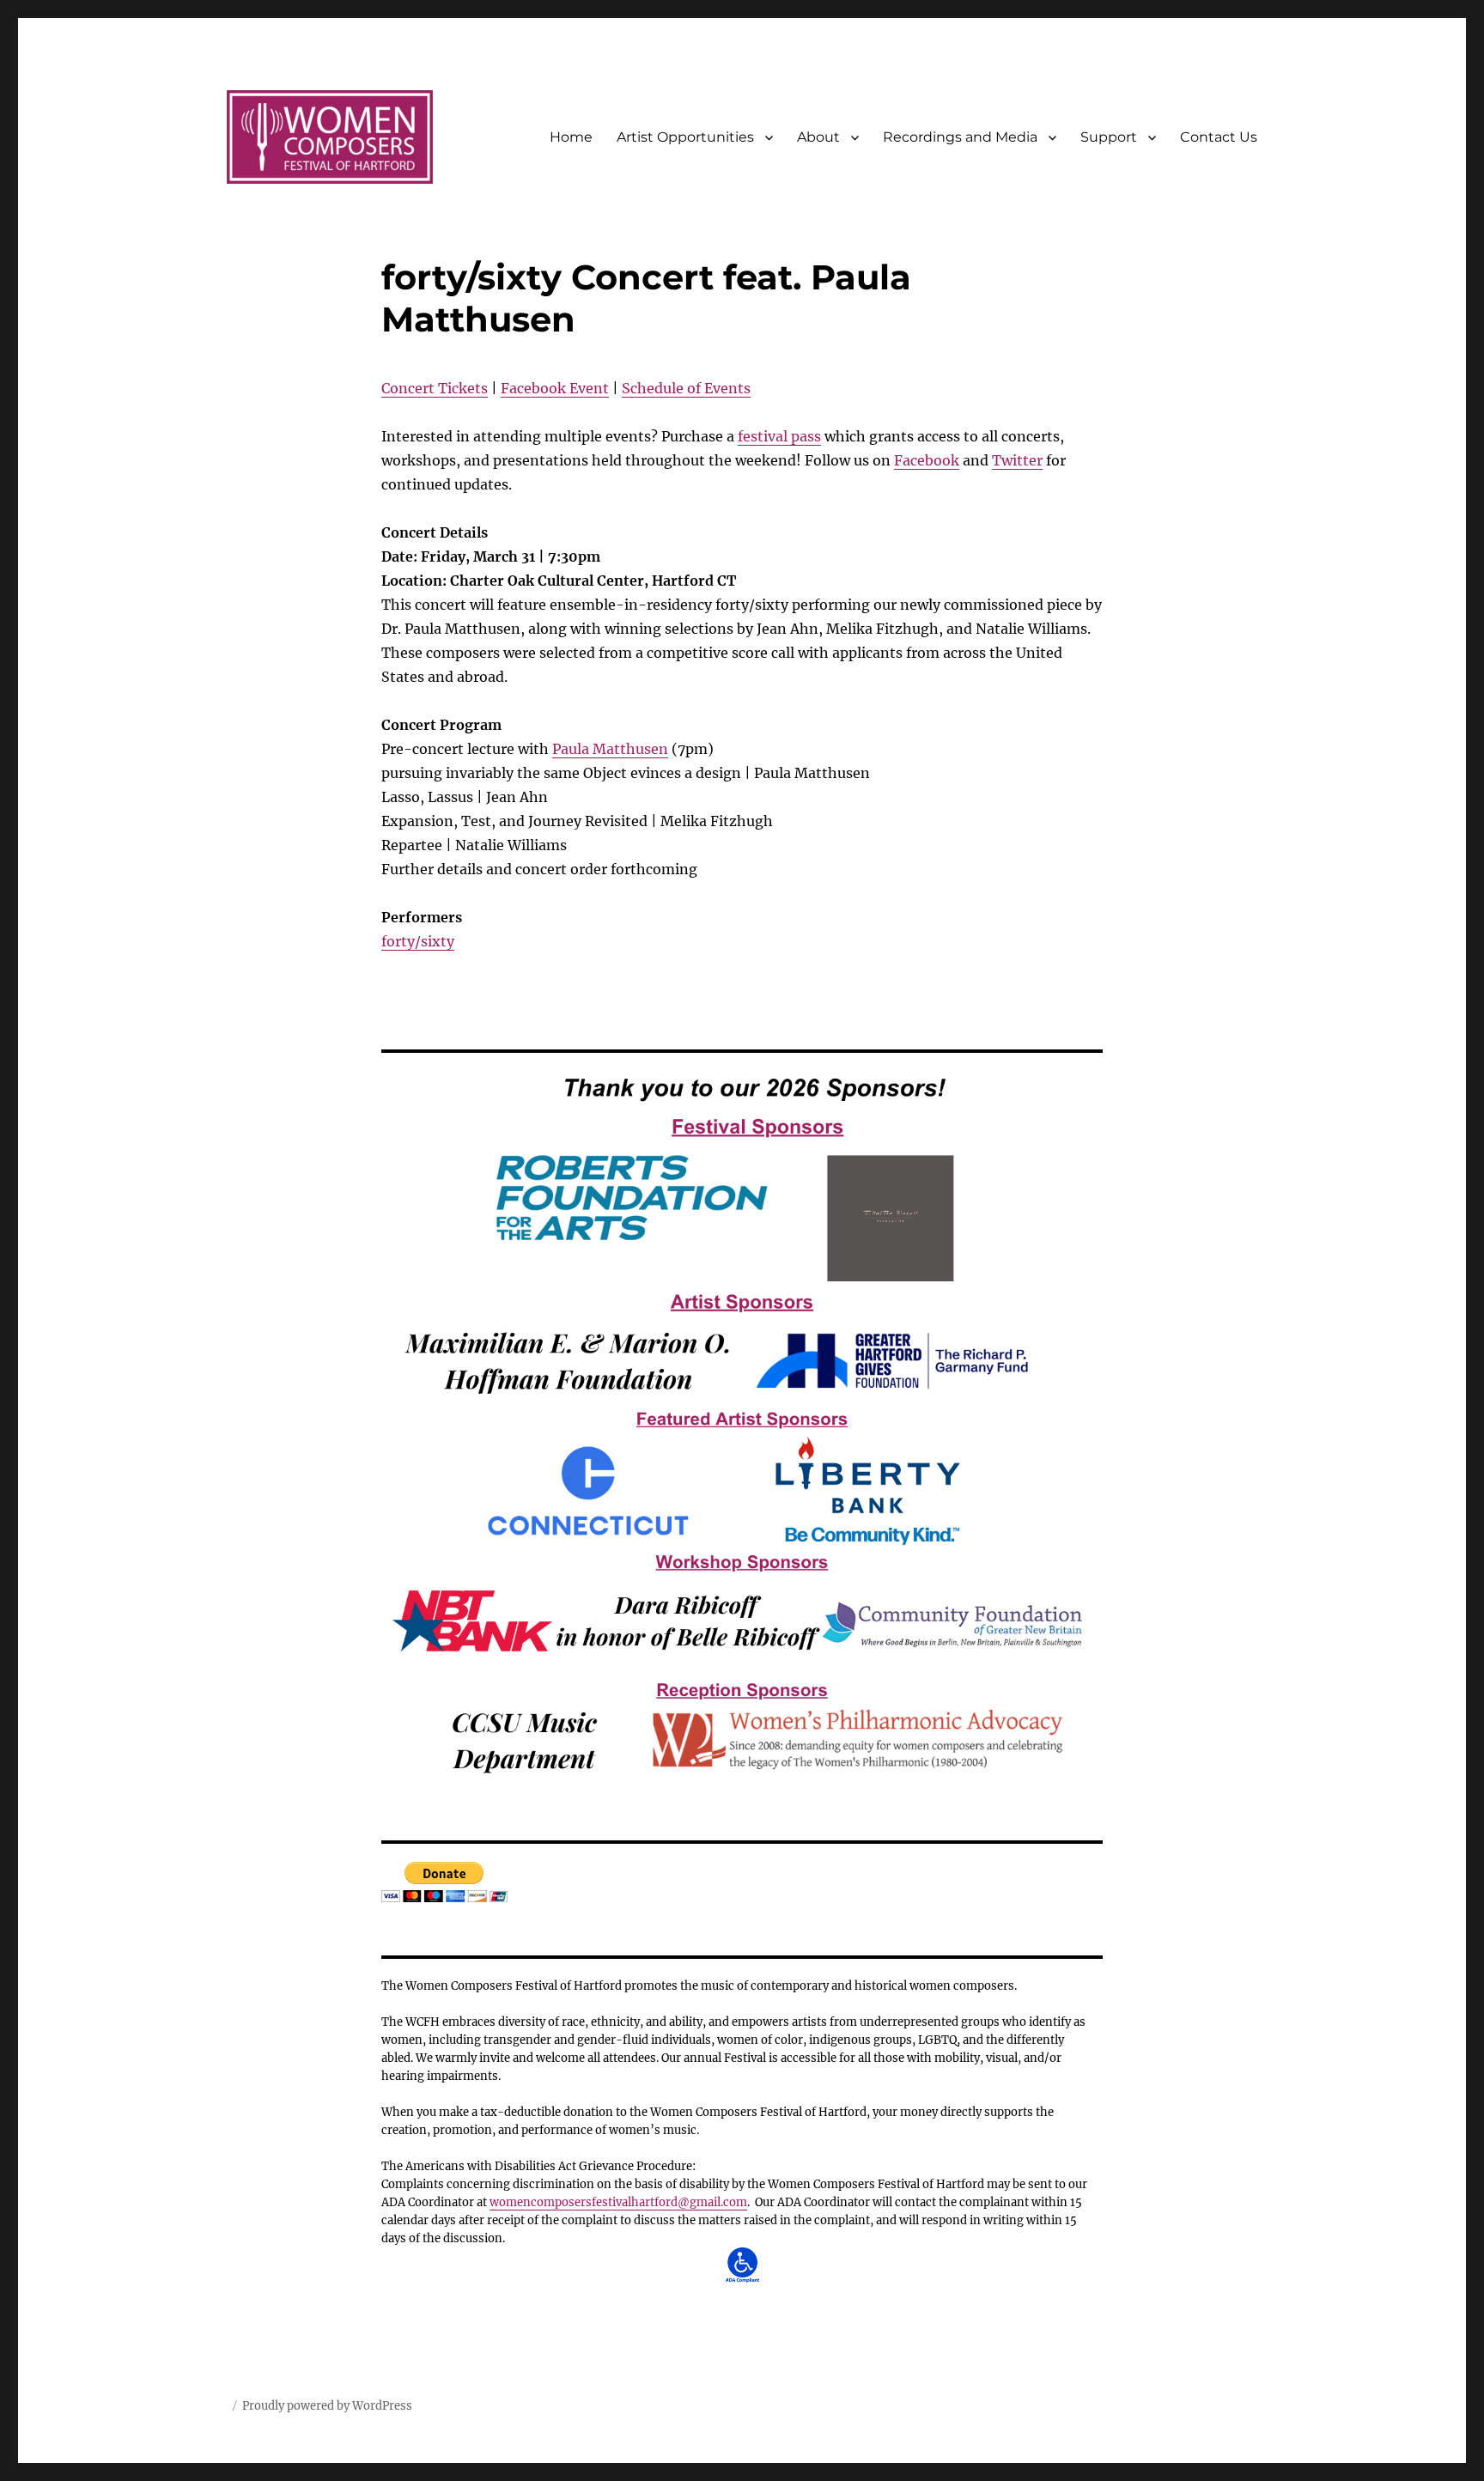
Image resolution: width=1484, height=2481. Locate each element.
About (818, 137)
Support (1109, 137)
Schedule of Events (686, 388)
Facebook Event (555, 388)
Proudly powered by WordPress (327, 2406)
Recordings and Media (960, 137)
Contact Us (1219, 137)
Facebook (927, 460)
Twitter (1017, 460)
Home (571, 137)
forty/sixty (418, 941)
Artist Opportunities (685, 137)
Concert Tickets (435, 388)
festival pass (779, 436)
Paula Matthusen (610, 749)
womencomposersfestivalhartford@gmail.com (618, 2202)
